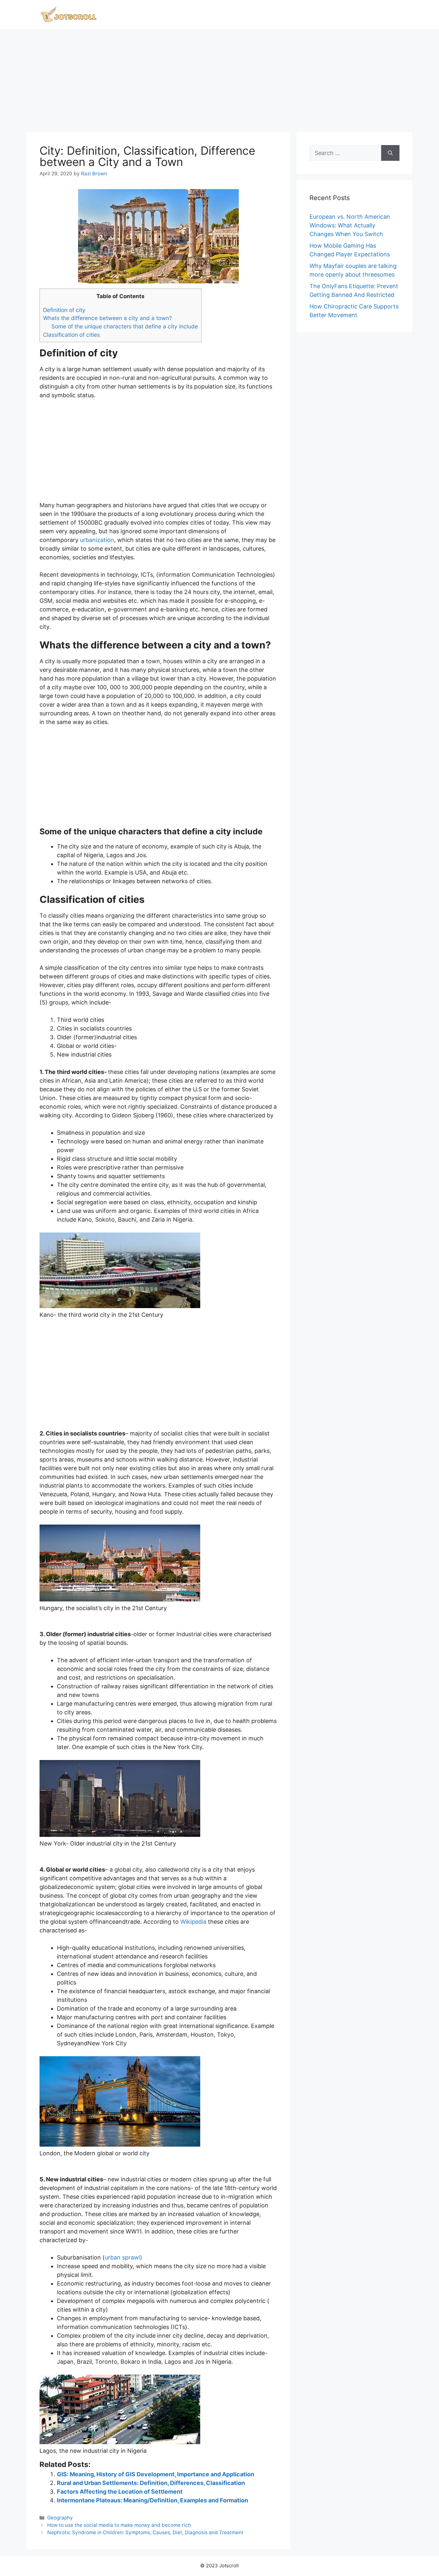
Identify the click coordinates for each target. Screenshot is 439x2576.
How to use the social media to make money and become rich (119, 2525)
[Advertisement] (219, 78)
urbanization (97, 540)
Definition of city (64, 310)
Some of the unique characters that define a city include (125, 326)
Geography (60, 2518)
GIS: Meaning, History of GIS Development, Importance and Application (156, 2474)
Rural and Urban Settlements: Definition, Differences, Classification (151, 2483)
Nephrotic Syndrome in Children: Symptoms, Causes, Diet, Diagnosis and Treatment (145, 2532)
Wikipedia (193, 1922)
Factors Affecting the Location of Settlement (120, 2492)
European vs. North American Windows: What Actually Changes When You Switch (350, 225)
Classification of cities (72, 335)
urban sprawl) (124, 2257)
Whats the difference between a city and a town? (108, 318)
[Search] (390, 153)
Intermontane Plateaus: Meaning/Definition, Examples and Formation (152, 2500)
